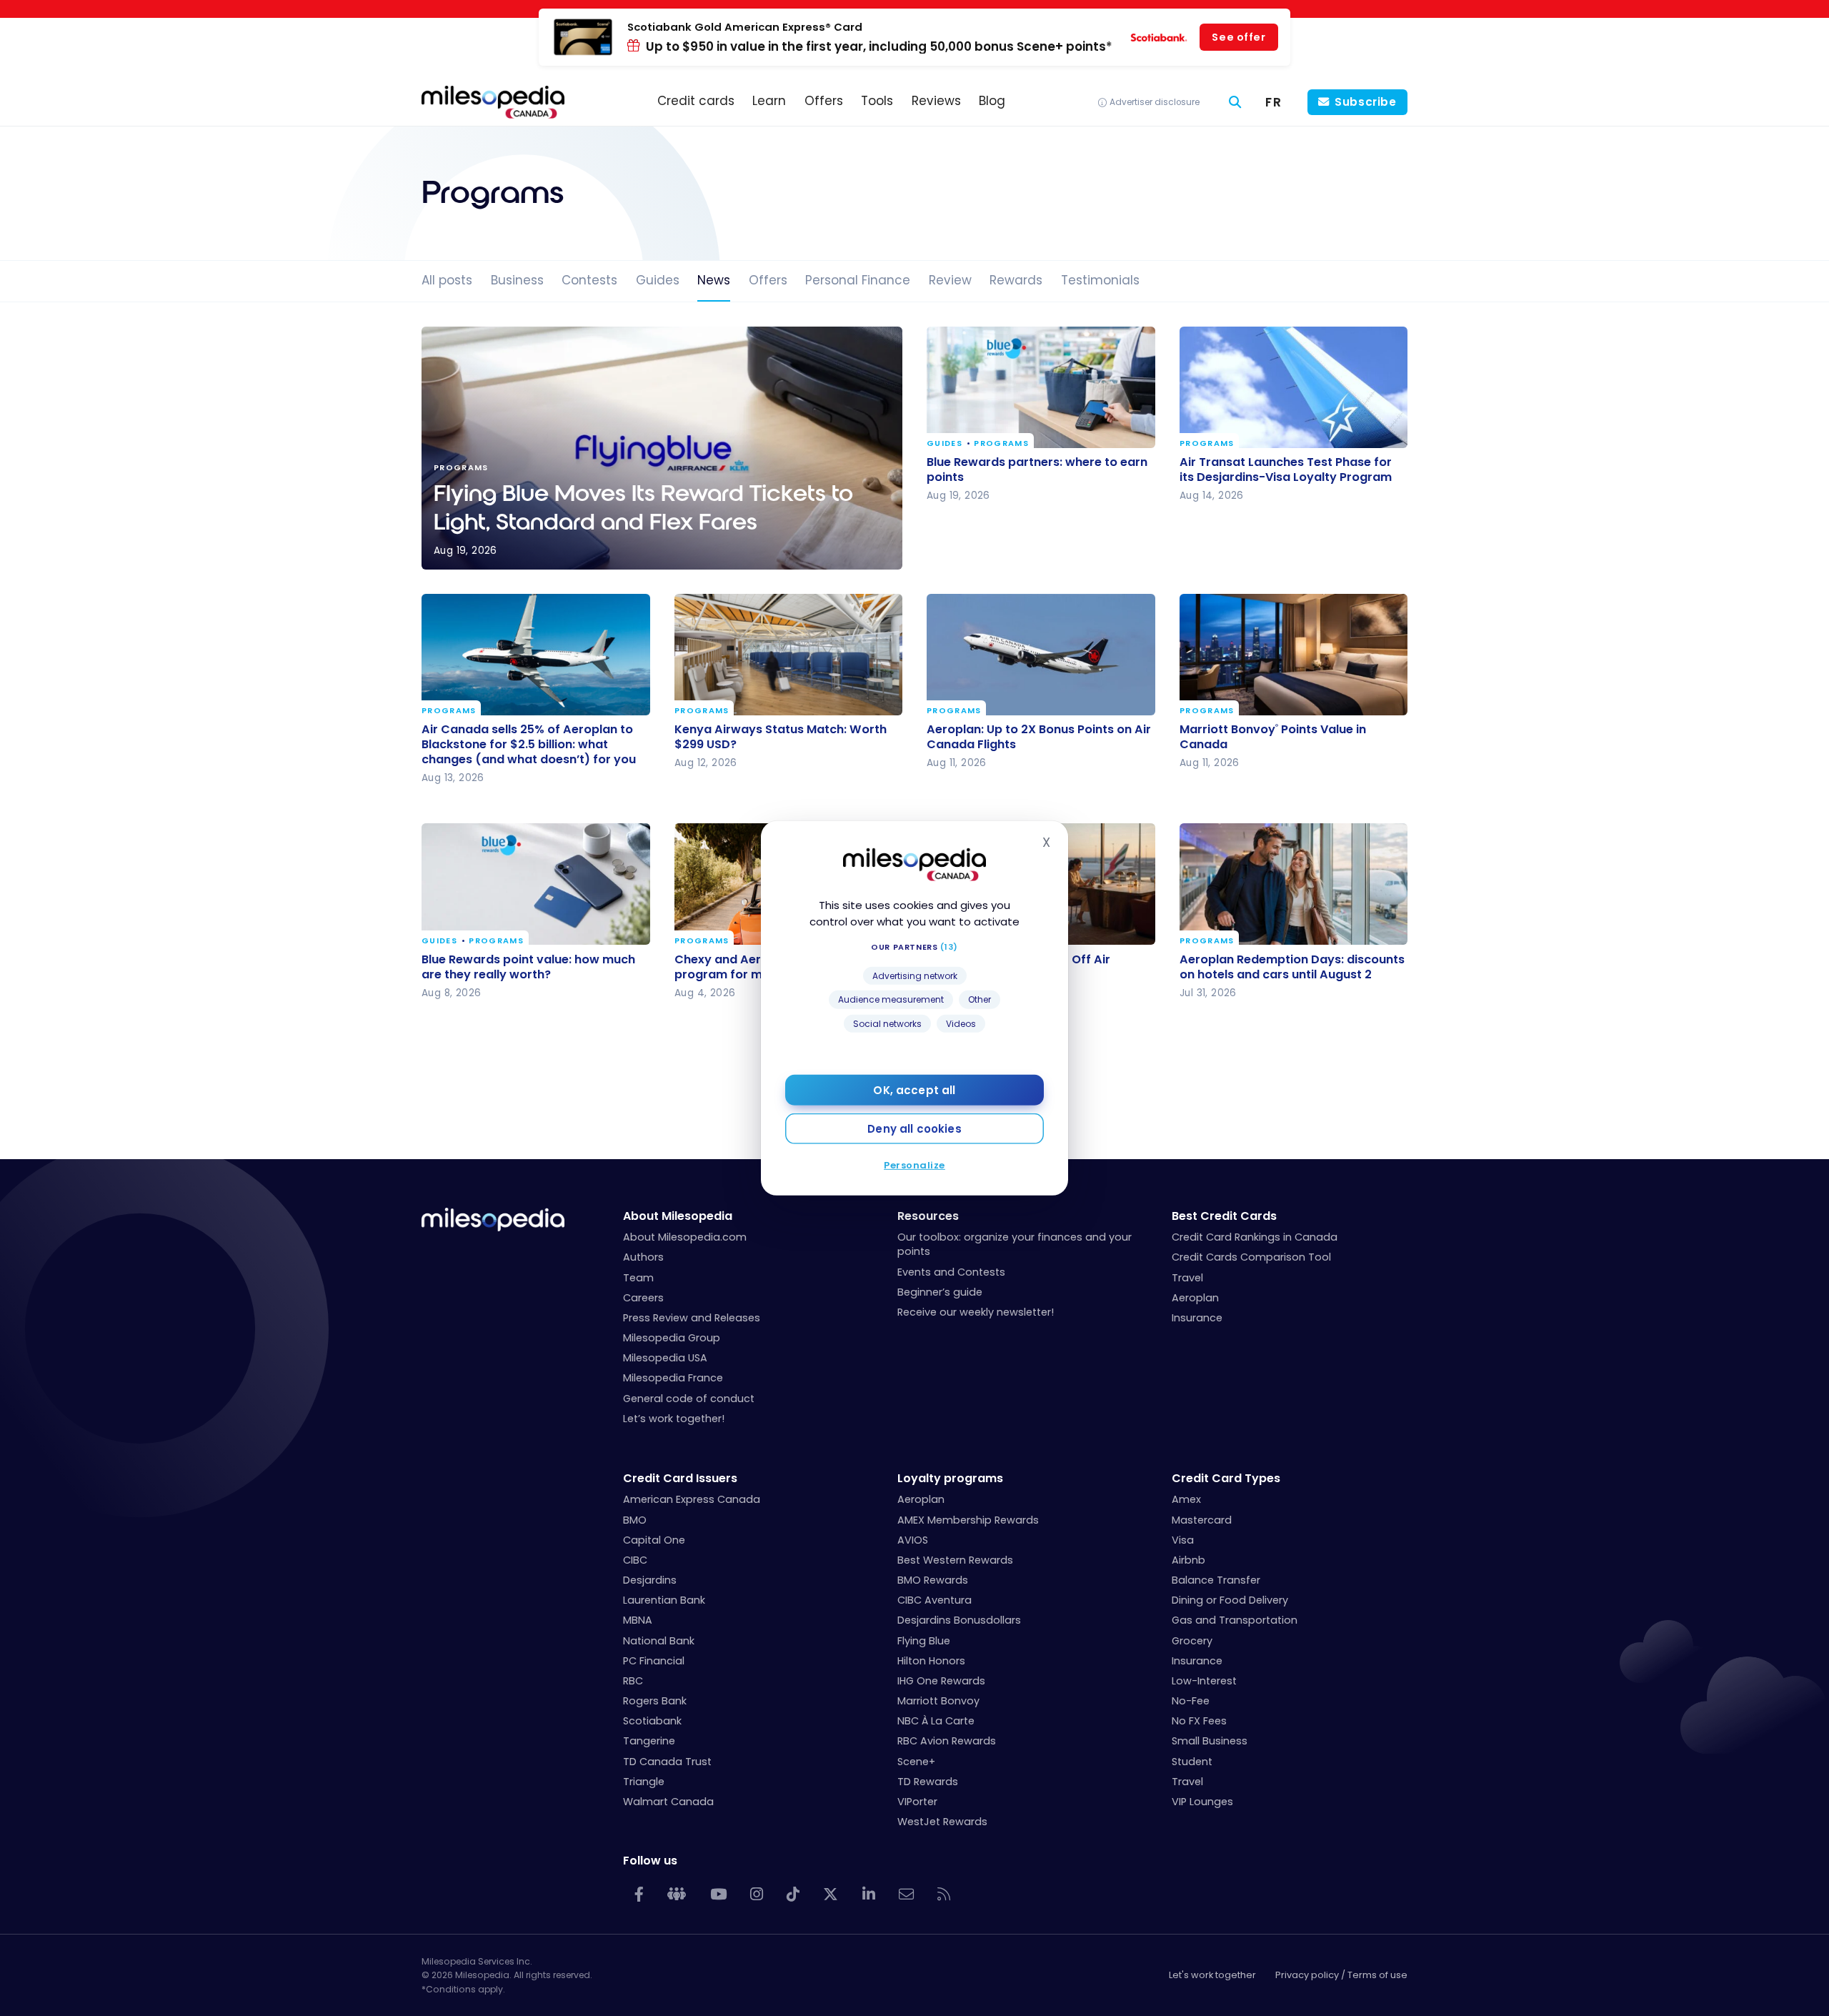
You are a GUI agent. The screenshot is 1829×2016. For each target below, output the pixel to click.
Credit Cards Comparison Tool (1251, 1257)
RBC (633, 1681)
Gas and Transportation (1235, 1620)
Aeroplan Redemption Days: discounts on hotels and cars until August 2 (1292, 966)
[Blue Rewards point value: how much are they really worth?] (536, 884)
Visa (1183, 1540)
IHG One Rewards (941, 1681)
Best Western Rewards (955, 1560)
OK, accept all (914, 1090)
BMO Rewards (933, 1580)
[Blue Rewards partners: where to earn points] (1041, 387)
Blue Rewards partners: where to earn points (1037, 470)
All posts (447, 280)
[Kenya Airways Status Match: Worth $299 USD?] (789, 655)
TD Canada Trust (667, 1762)
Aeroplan (1195, 1298)
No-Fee (1191, 1701)
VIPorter (917, 1802)
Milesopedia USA (665, 1358)
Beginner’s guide (940, 1292)
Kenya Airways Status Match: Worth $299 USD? (781, 737)
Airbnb (1188, 1560)
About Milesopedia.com (685, 1237)
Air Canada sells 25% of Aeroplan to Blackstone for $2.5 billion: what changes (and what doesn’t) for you (529, 744)
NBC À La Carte (936, 1721)
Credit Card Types (1226, 1478)
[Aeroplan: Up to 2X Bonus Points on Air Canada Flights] (1041, 655)
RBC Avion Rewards (947, 1741)
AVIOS (913, 1540)
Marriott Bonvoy (938, 1701)
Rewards (1016, 280)
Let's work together (1212, 1975)
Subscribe (1366, 102)
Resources (928, 1216)
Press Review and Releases (692, 1318)
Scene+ (916, 1762)
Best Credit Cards (1224, 1216)
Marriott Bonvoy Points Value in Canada (1273, 737)
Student (1192, 1762)
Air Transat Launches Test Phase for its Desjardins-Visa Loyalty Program (1286, 470)
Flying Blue (924, 1641)
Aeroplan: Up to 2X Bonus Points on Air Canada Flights (1039, 737)
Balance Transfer (1216, 1580)
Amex (1186, 1499)
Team (638, 1278)
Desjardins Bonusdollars (959, 1620)
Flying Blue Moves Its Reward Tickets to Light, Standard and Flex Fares (662, 448)
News (714, 280)
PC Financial (654, 1661)
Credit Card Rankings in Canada (1255, 1237)
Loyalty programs (950, 1478)
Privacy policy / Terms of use (1341, 1975)
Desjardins (650, 1580)
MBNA (638, 1620)
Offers (768, 280)
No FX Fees (1199, 1721)
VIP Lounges (1202, 1802)
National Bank (659, 1641)
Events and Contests (951, 1272)
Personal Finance (858, 280)
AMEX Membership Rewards (968, 1520)
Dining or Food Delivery (1230, 1600)
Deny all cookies (914, 1129)
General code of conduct (689, 1399)
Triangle (644, 1782)
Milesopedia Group (672, 1338)
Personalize (914, 1165)
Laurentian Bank (664, 1600)
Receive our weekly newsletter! (976, 1312)
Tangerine (649, 1741)
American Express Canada (692, 1499)
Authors (643, 1257)
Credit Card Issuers (680, 1478)
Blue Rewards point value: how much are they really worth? (528, 966)
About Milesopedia (678, 1216)
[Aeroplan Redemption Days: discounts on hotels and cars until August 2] (1294, 884)
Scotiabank (652, 1721)
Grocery (1192, 1641)
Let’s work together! (674, 1419)
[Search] (1235, 103)
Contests (589, 280)
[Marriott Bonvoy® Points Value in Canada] (1294, 655)
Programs (1001, 444)
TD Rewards (928, 1782)
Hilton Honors (931, 1661)
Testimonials (1100, 280)
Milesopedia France (673, 1378)
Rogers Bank (655, 1701)
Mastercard (1202, 1520)
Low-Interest (1204, 1681)
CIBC (635, 1560)
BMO (635, 1520)
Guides (658, 280)
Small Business (1210, 1741)
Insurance (1197, 1318)
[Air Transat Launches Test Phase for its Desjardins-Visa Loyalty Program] (1294, 387)
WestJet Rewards (942, 1822)
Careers (643, 1298)
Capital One (654, 1540)
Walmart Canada (668, 1802)
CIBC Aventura (935, 1600)
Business (517, 280)
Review (950, 280)
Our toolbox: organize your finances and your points (1015, 1244)
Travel (1187, 1278)
